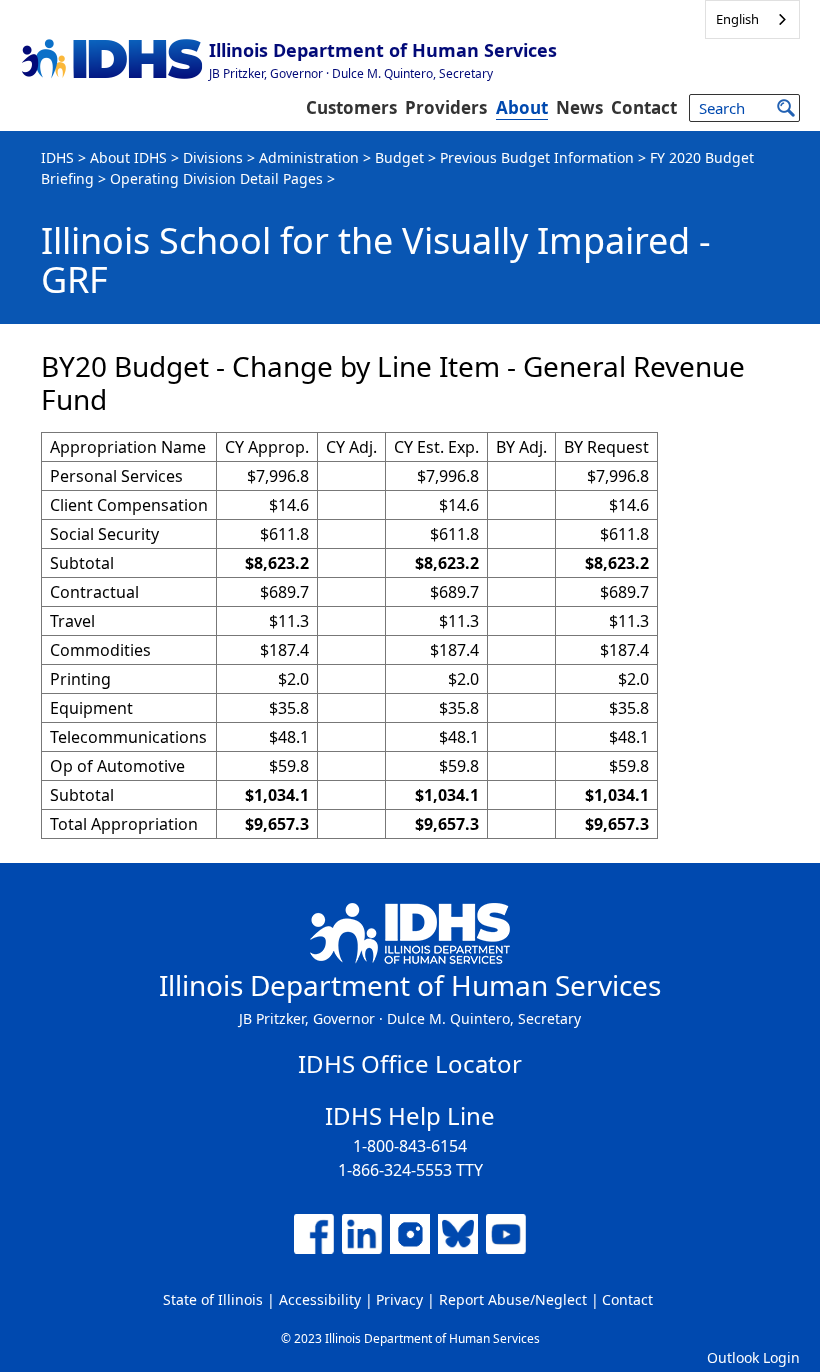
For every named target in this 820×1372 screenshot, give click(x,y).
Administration (309, 157)
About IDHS (128, 157)
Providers (446, 107)
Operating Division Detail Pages (216, 178)
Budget (399, 157)
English (737, 19)
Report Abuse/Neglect (513, 1299)
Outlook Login (753, 1357)
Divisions (213, 157)
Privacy (399, 1299)
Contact (644, 107)
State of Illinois (213, 1299)
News (579, 107)
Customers (351, 107)
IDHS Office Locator (410, 1063)
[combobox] (752, 19)
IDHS (57, 157)
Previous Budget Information (537, 157)
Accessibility (320, 1299)
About (522, 107)
